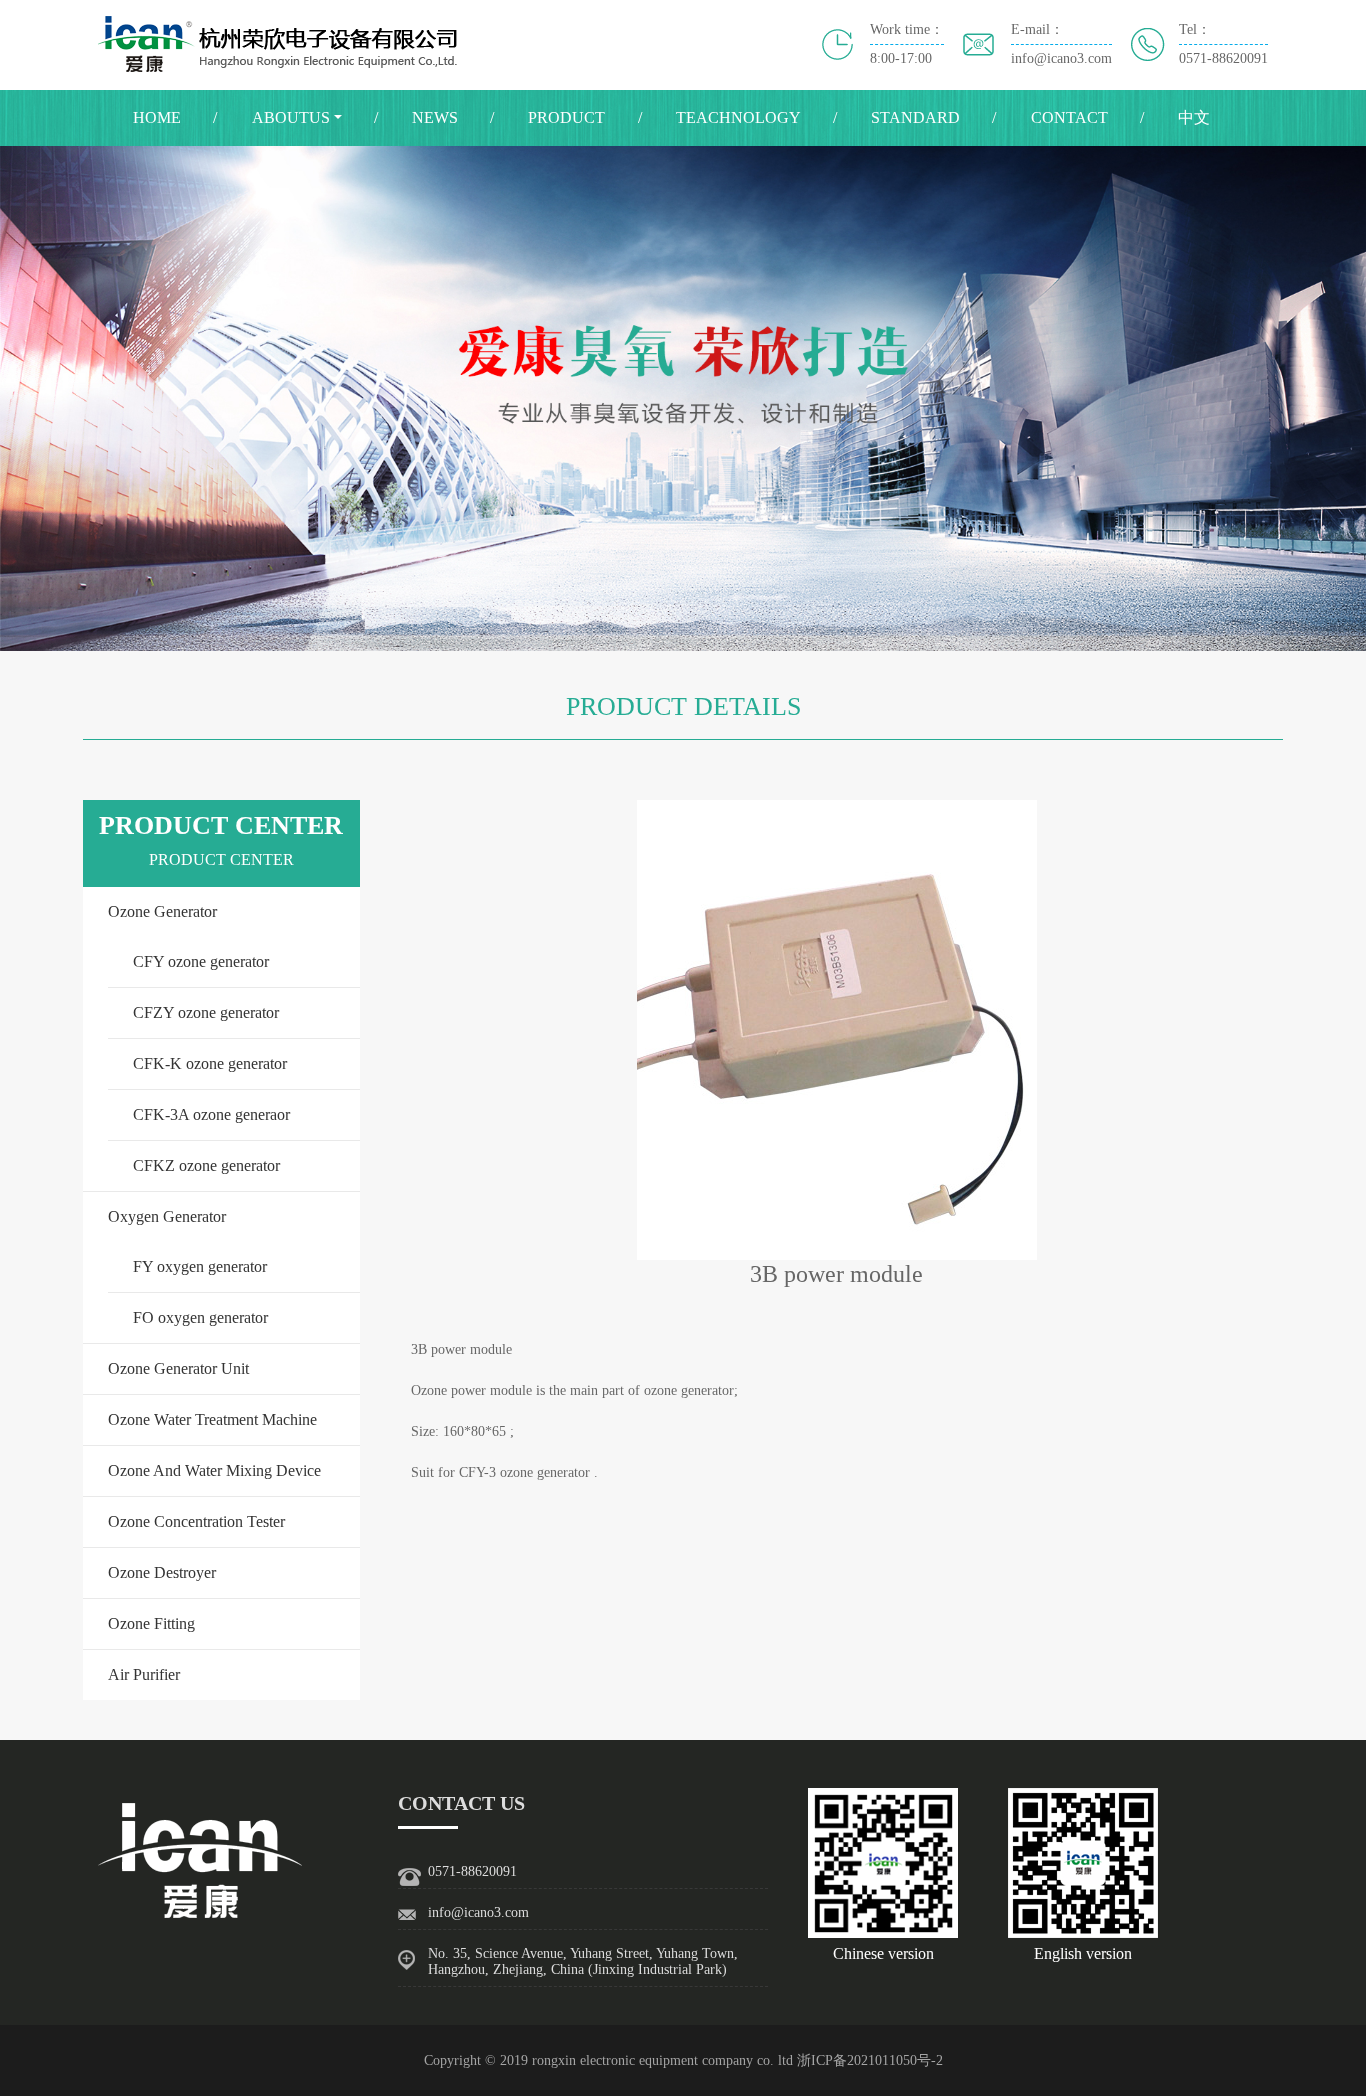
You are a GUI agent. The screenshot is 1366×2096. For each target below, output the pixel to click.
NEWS (435, 117)
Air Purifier (144, 1674)
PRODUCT (566, 117)
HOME (157, 117)
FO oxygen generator (200, 1317)
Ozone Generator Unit (178, 1368)
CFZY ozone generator (206, 1012)
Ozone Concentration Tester (196, 1521)
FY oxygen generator (200, 1266)
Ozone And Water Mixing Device (214, 1470)
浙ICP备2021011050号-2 (870, 2060)
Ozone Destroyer (162, 1572)
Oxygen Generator (167, 1216)
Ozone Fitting (151, 1623)
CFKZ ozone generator (206, 1165)
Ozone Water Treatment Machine (212, 1419)
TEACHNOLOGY (738, 117)
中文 (1194, 117)
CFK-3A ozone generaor (211, 1114)
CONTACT (1069, 117)
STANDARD (915, 117)
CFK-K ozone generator (210, 1063)
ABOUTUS (291, 117)
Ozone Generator (162, 911)
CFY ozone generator (201, 961)
